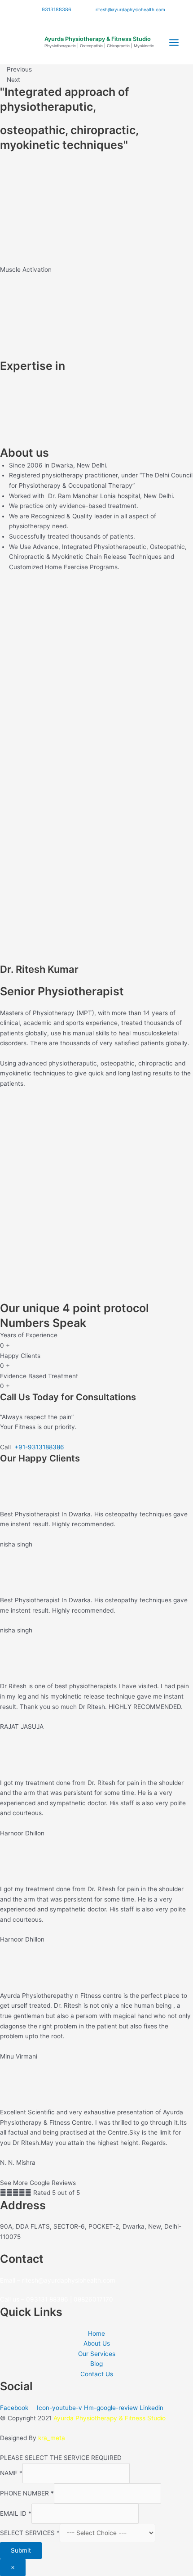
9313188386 (57, 9)
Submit (21, 2550)
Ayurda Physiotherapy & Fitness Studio (98, 39)
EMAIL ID (16, 2513)
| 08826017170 (92, 2299)
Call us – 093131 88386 (34, 2299)
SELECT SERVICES (30, 2533)
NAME (11, 2473)
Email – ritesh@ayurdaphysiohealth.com (58, 2280)
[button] (96, 280)
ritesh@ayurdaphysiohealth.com (129, 9)
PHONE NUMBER (27, 2493)
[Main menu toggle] (174, 42)
